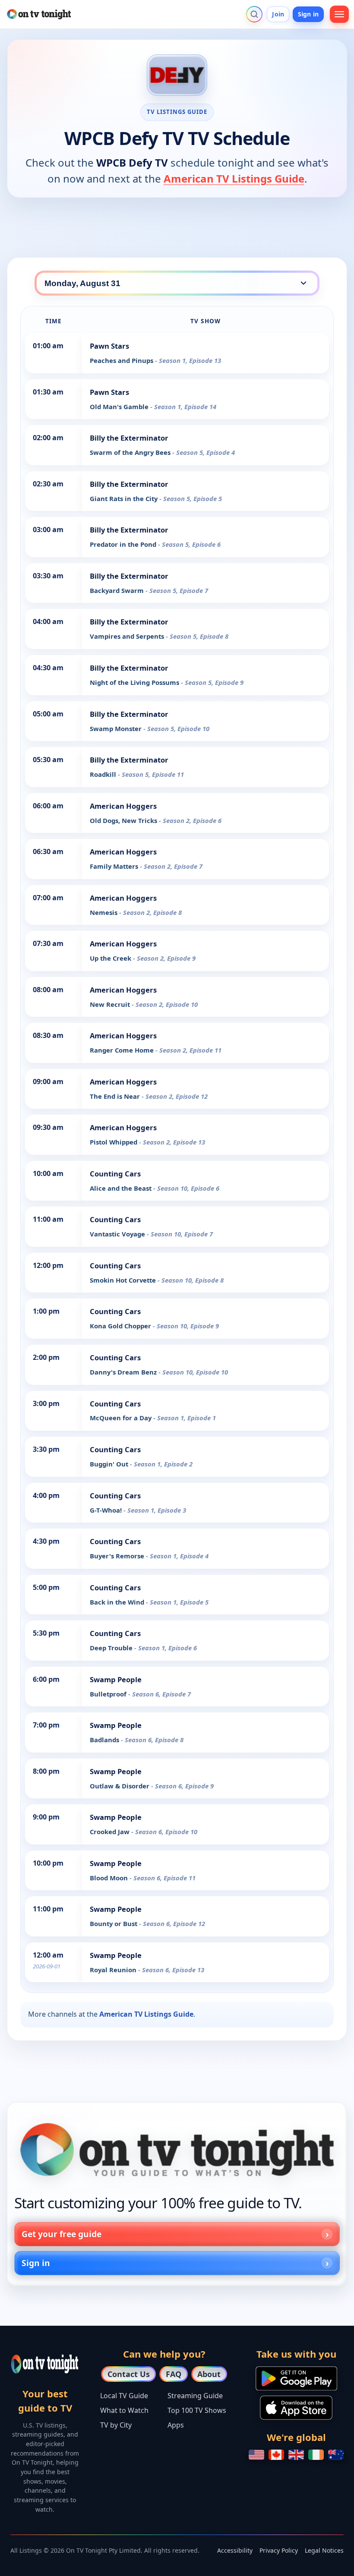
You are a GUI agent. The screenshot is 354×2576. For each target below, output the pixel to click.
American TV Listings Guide (234, 178)
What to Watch (124, 2410)
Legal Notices (324, 2550)
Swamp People (116, 1679)
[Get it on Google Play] (296, 2378)
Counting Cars (115, 1174)
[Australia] (336, 2455)
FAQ (174, 2374)
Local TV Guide (124, 2396)
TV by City (116, 2425)
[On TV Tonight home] (177, 2150)
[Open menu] (339, 14)
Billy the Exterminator (129, 438)
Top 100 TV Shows (197, 2410)
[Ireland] (316, 2455)
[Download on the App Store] (296, 2408)
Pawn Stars (109, 346)
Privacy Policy (279, 2550)
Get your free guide (62, 2234)
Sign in (308, 14)
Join (278, 14)
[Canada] (276, 2455)
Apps (176, 2425)
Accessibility (235, 2550)
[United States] (256, 2455)
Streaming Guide (195, 2396)
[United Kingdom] (296, 2455)
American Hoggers (123, 806)
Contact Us (129, 2374)
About (209, 2374)
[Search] (254, 14)
